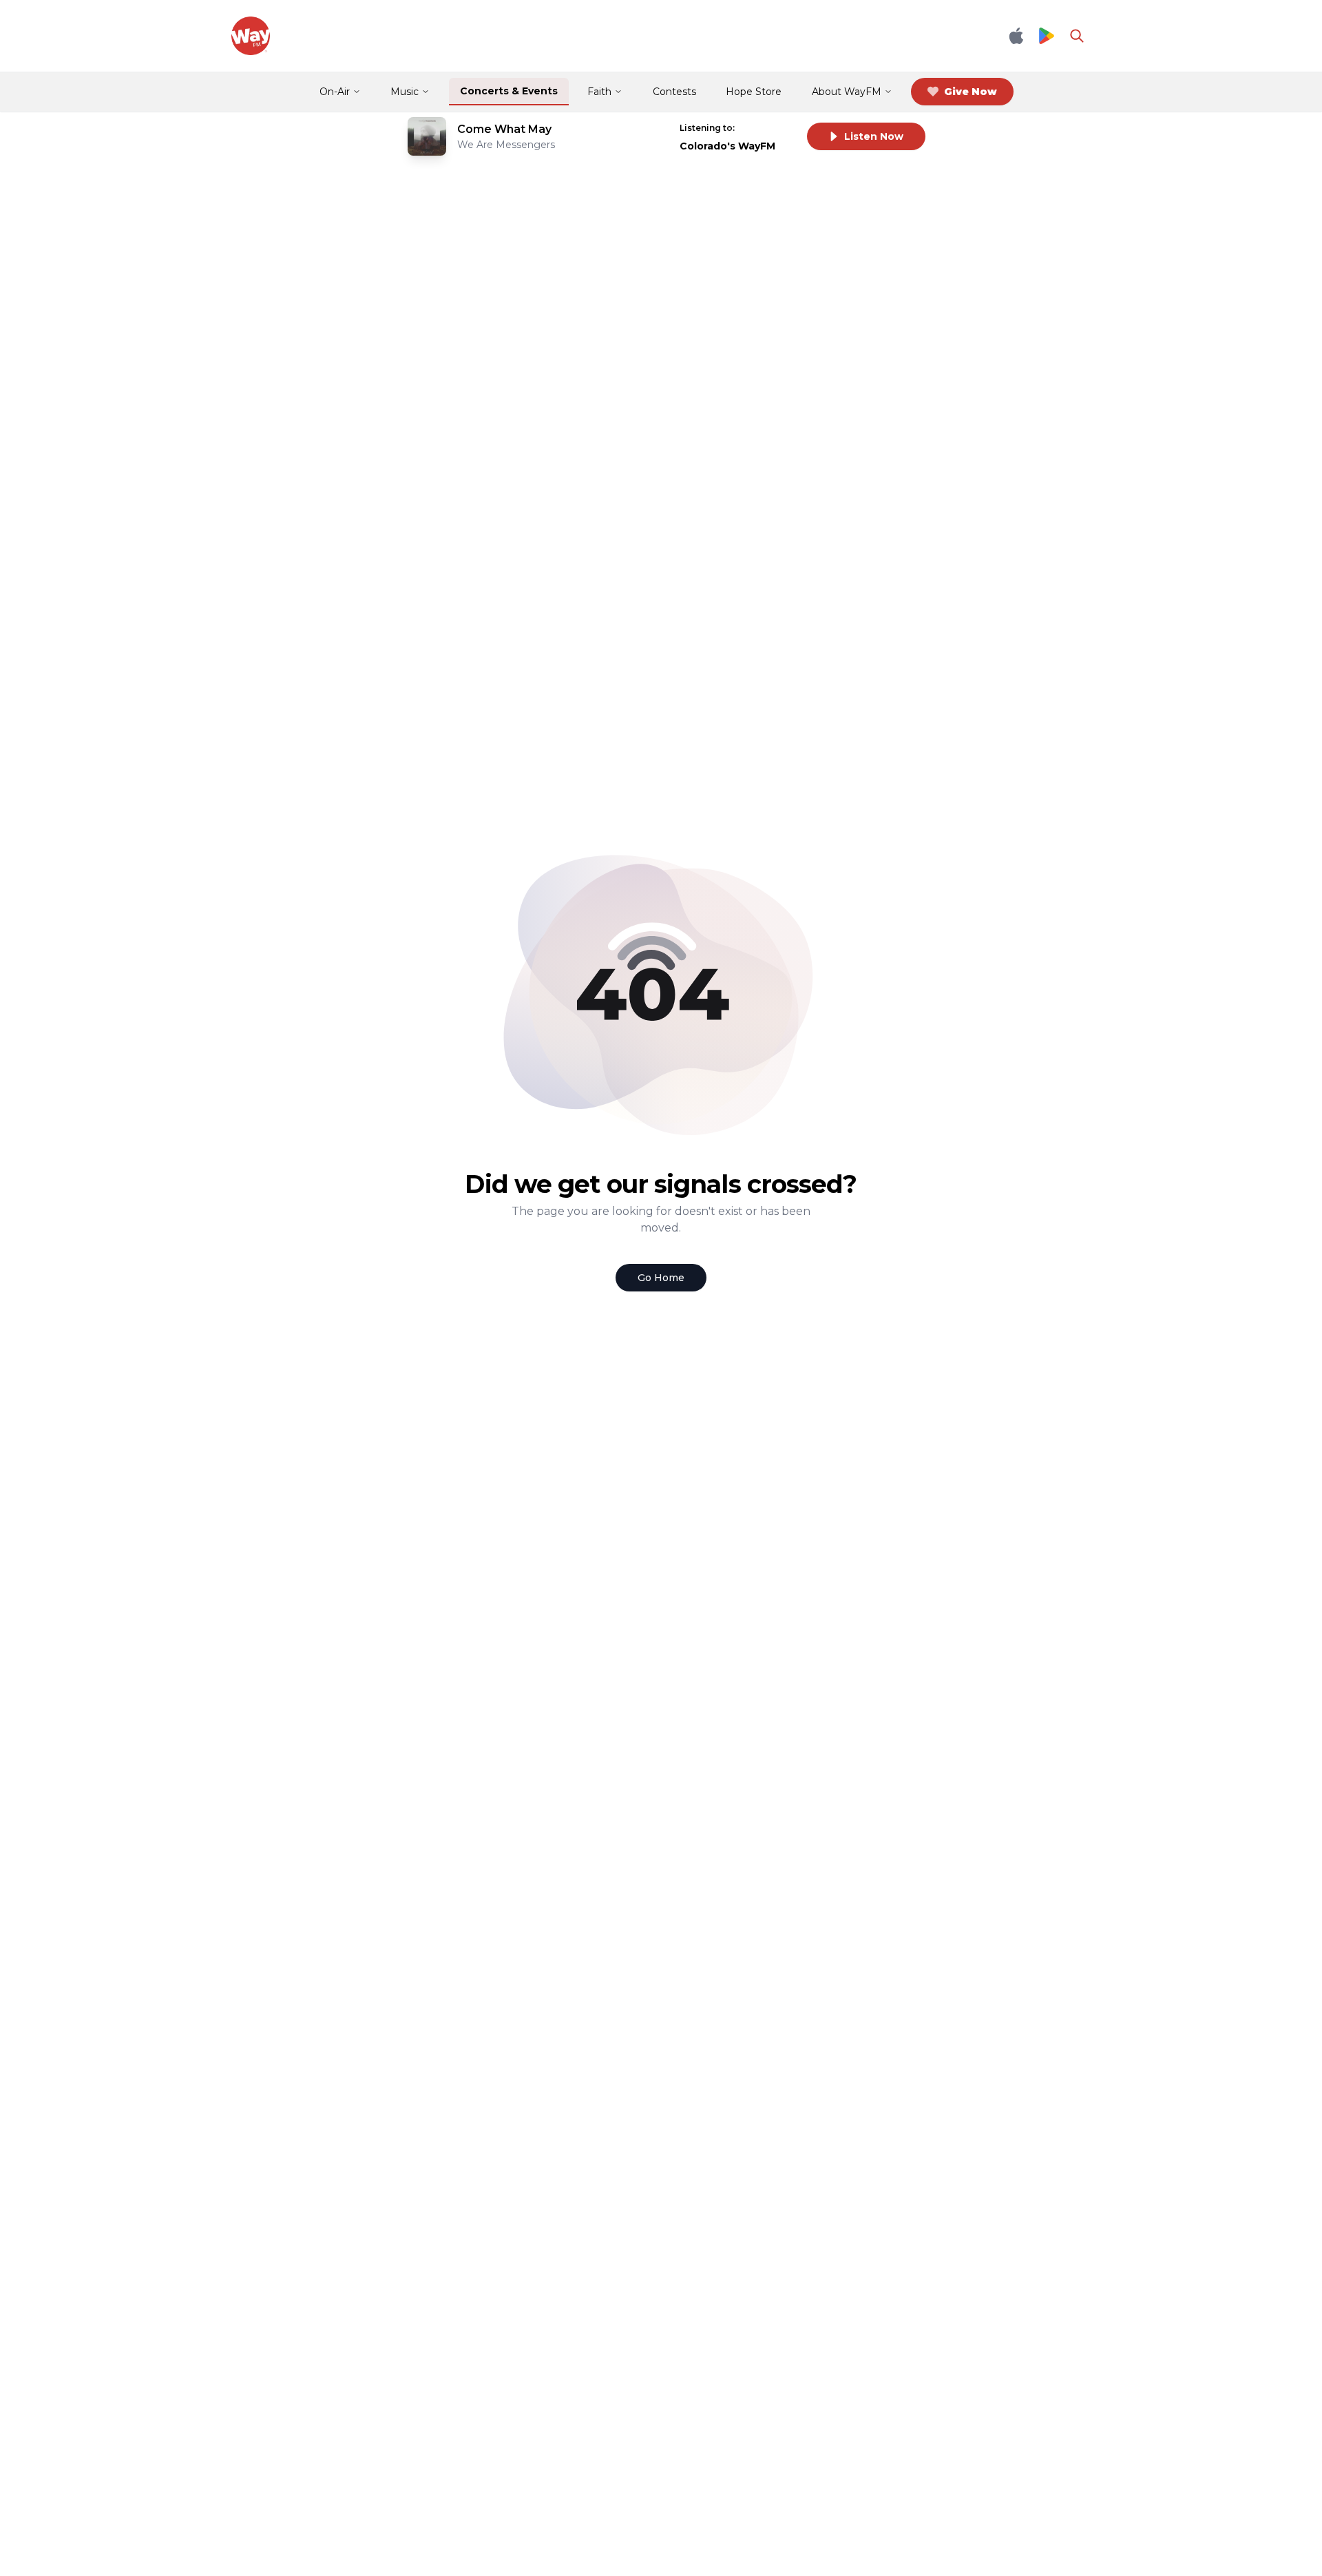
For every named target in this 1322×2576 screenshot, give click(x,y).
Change (768, 128)
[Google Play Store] (1047, 36)
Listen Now (874, 136)
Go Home (661, 1278)
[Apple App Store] (1016, 36)
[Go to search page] (1077, 36)
